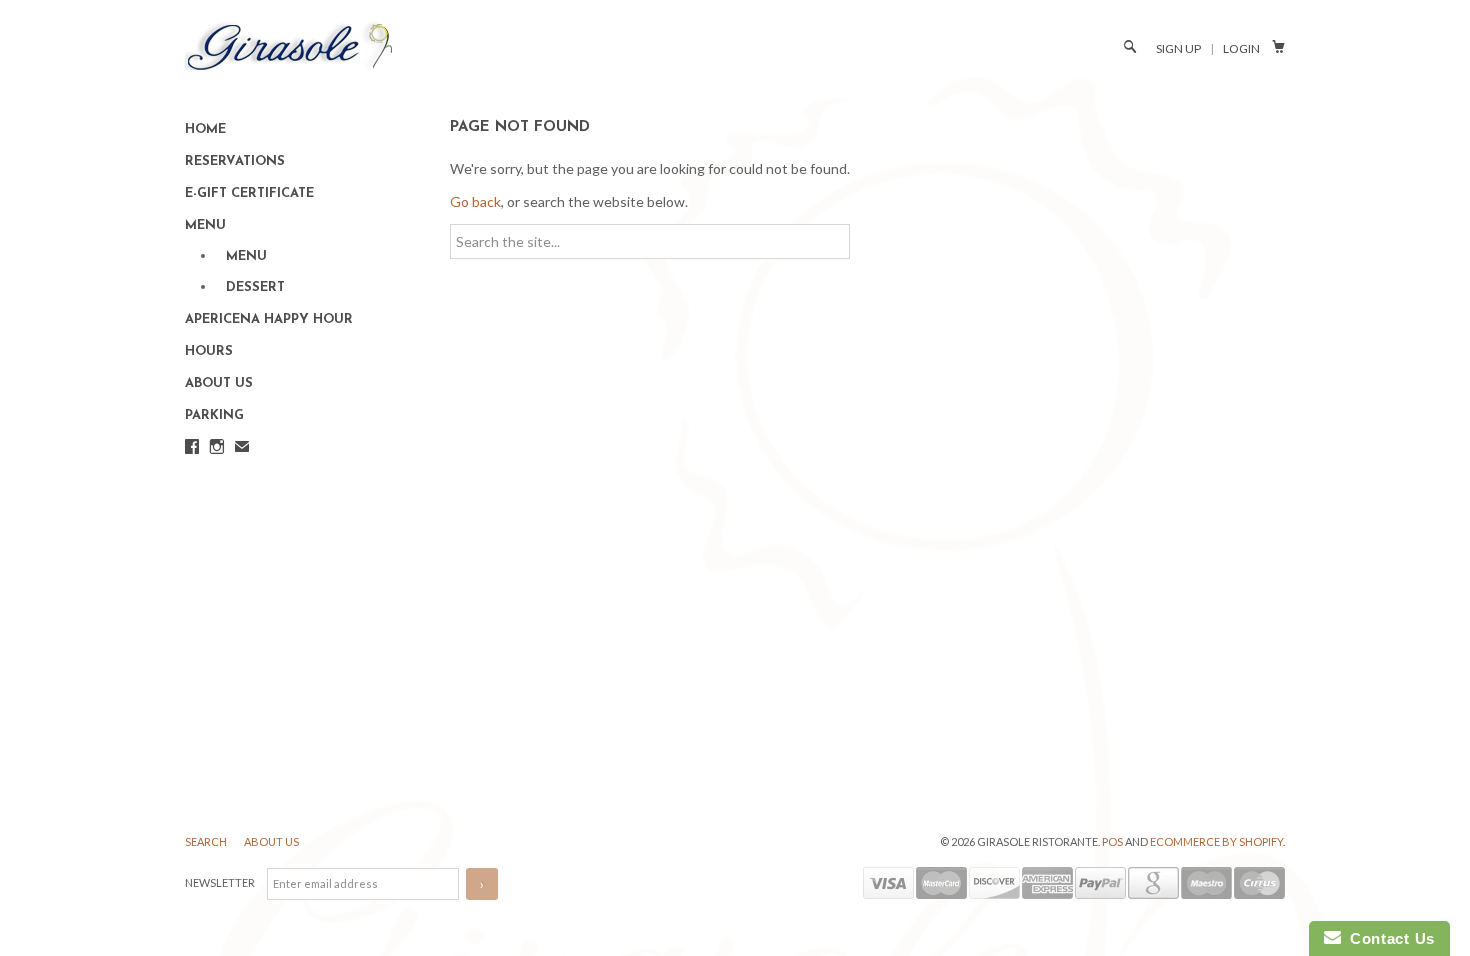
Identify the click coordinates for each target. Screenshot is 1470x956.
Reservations (235, 161)
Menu (205, 225)
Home (205, 129)
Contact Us (1388, 938)
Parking (214, 415)
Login (1241, 48)
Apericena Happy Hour (269, 319)
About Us (219, 383)
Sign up (1178, 48)
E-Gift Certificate (249, 193)
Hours (209, 351)
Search (207, 841)
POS (1112, 841)
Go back (475, 201)
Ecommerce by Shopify (1216, 841)
